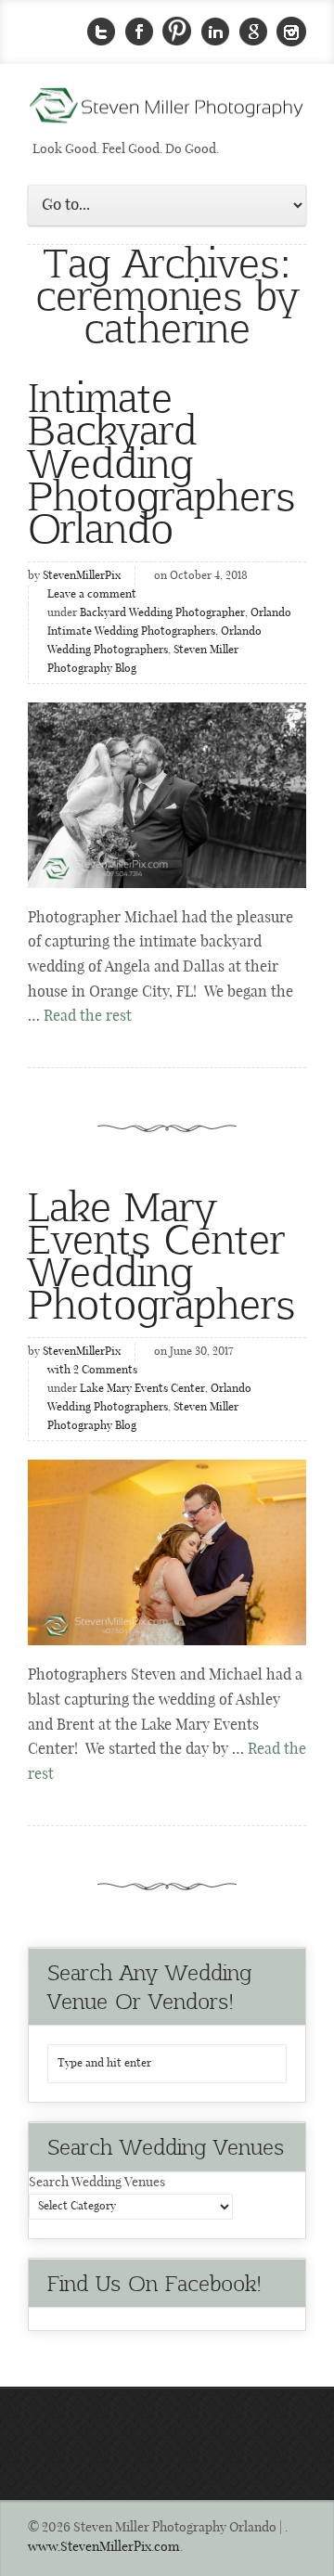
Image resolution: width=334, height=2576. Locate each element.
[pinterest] (177, 32)
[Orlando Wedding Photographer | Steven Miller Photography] (167, 111)
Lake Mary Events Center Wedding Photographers (161, 1254)
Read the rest (88, 1017)
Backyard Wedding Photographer (162, 613)
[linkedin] (215, 32)
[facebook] (139, 32)
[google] (253, 32)
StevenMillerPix (82, 576)
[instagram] (291, 32)
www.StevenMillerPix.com (104, 2547)
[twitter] (101, 32)
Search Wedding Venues (97, 2183)
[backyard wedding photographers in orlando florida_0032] (167, 795)
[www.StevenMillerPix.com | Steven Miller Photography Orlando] (167, 1552)
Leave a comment (92, 595)
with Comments (92, 1371)
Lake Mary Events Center (142, 1389)
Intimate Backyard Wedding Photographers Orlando (161, 461)
